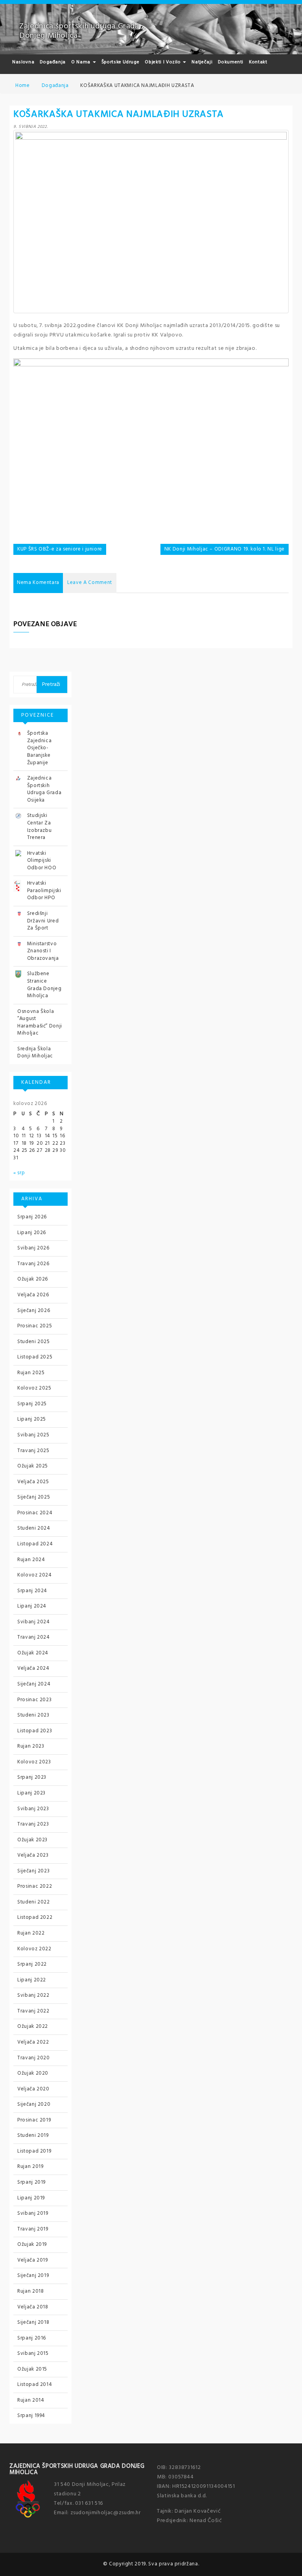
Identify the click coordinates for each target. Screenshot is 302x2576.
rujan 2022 (31, 1933)
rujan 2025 (31, 1373)
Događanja (53, 62)
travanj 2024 (34, 1637)
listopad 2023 (35, 1731)
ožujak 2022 (33, 2026)
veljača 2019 (33, 2260)
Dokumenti (231, 62)
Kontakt (258, 62)
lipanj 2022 (32, 1980)
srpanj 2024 (32, 1591)
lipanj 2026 (32, 1233)
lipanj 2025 (32, 1419)
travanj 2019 (33, 2229)
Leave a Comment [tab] (90, 583)
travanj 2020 (34, 2058)
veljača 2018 (33, 2307)
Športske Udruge (121, 62)
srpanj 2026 (32, 1217)
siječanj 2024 (34, 1684)
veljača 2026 (33, 1295)
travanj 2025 (33, 1451)
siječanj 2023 (33, 1871)
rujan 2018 (31, 2291)
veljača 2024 (33, 1668)
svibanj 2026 (33, 1248)
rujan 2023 (31, 1746)
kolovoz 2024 (35, 1575)
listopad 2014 (35, 2385)
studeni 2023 (33, 1715)
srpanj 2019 (31, 2182)
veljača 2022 (33, 2042)
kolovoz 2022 (34, 1949)
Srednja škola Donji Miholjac (35, 1053)
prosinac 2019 (34, 2120)
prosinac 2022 (35, 1886)
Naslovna (23, 62)
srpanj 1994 (31, 2416)
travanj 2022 (33, 2011)
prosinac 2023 (34, 1700)
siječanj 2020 (34, 2104)
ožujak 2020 (33, 2073)
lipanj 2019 (31, 2198)
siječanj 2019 (33, 2276)
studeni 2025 (34, 1342)
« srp (19, 1173)
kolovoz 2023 (34, 1762)
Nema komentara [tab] (38, 583)
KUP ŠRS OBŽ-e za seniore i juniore (60, 549)
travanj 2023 (33, 1824)
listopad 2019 (34, 2151)
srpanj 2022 (32, 1964)
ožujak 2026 (33, 1279)
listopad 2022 (35, 1917)
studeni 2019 (33, 2135)
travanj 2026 (33, 1264)
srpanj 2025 (32, 1404)
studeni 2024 (34, 1528)
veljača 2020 (33, 2089)
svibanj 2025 (33, 1435)
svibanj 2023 (33, 1809)
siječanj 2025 (34, 1497)
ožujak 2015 (32, 2369)
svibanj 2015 (33, 2353)
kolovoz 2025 (34, 1388)
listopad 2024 (35, 1544)
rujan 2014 (31, 2400)
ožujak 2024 (33, 1653)
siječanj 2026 (34, 1311)
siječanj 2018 (33, 2322)
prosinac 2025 (35, 1326)
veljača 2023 (33, 1855)
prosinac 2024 (35, 1513)
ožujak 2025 (33, 1466)
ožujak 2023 (32, 1840)
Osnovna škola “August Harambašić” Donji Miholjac (40, 1023)
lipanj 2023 (31, 1793)
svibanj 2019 (33, 2213)
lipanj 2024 (32, 1606)
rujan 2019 (30, 2167)
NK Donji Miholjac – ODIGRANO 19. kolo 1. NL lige (225, 549)
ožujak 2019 (32, 2244)
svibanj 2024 (34, 1622)
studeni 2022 (34, 1902)
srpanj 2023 (32, 1777)
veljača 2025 (33, 1482)
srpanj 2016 (32, 2338)
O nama (82, 62)
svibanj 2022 (33, 1995)
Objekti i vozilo (163, 62)
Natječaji (202, 62)
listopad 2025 (35, 1357)
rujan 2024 (31, 1560)
